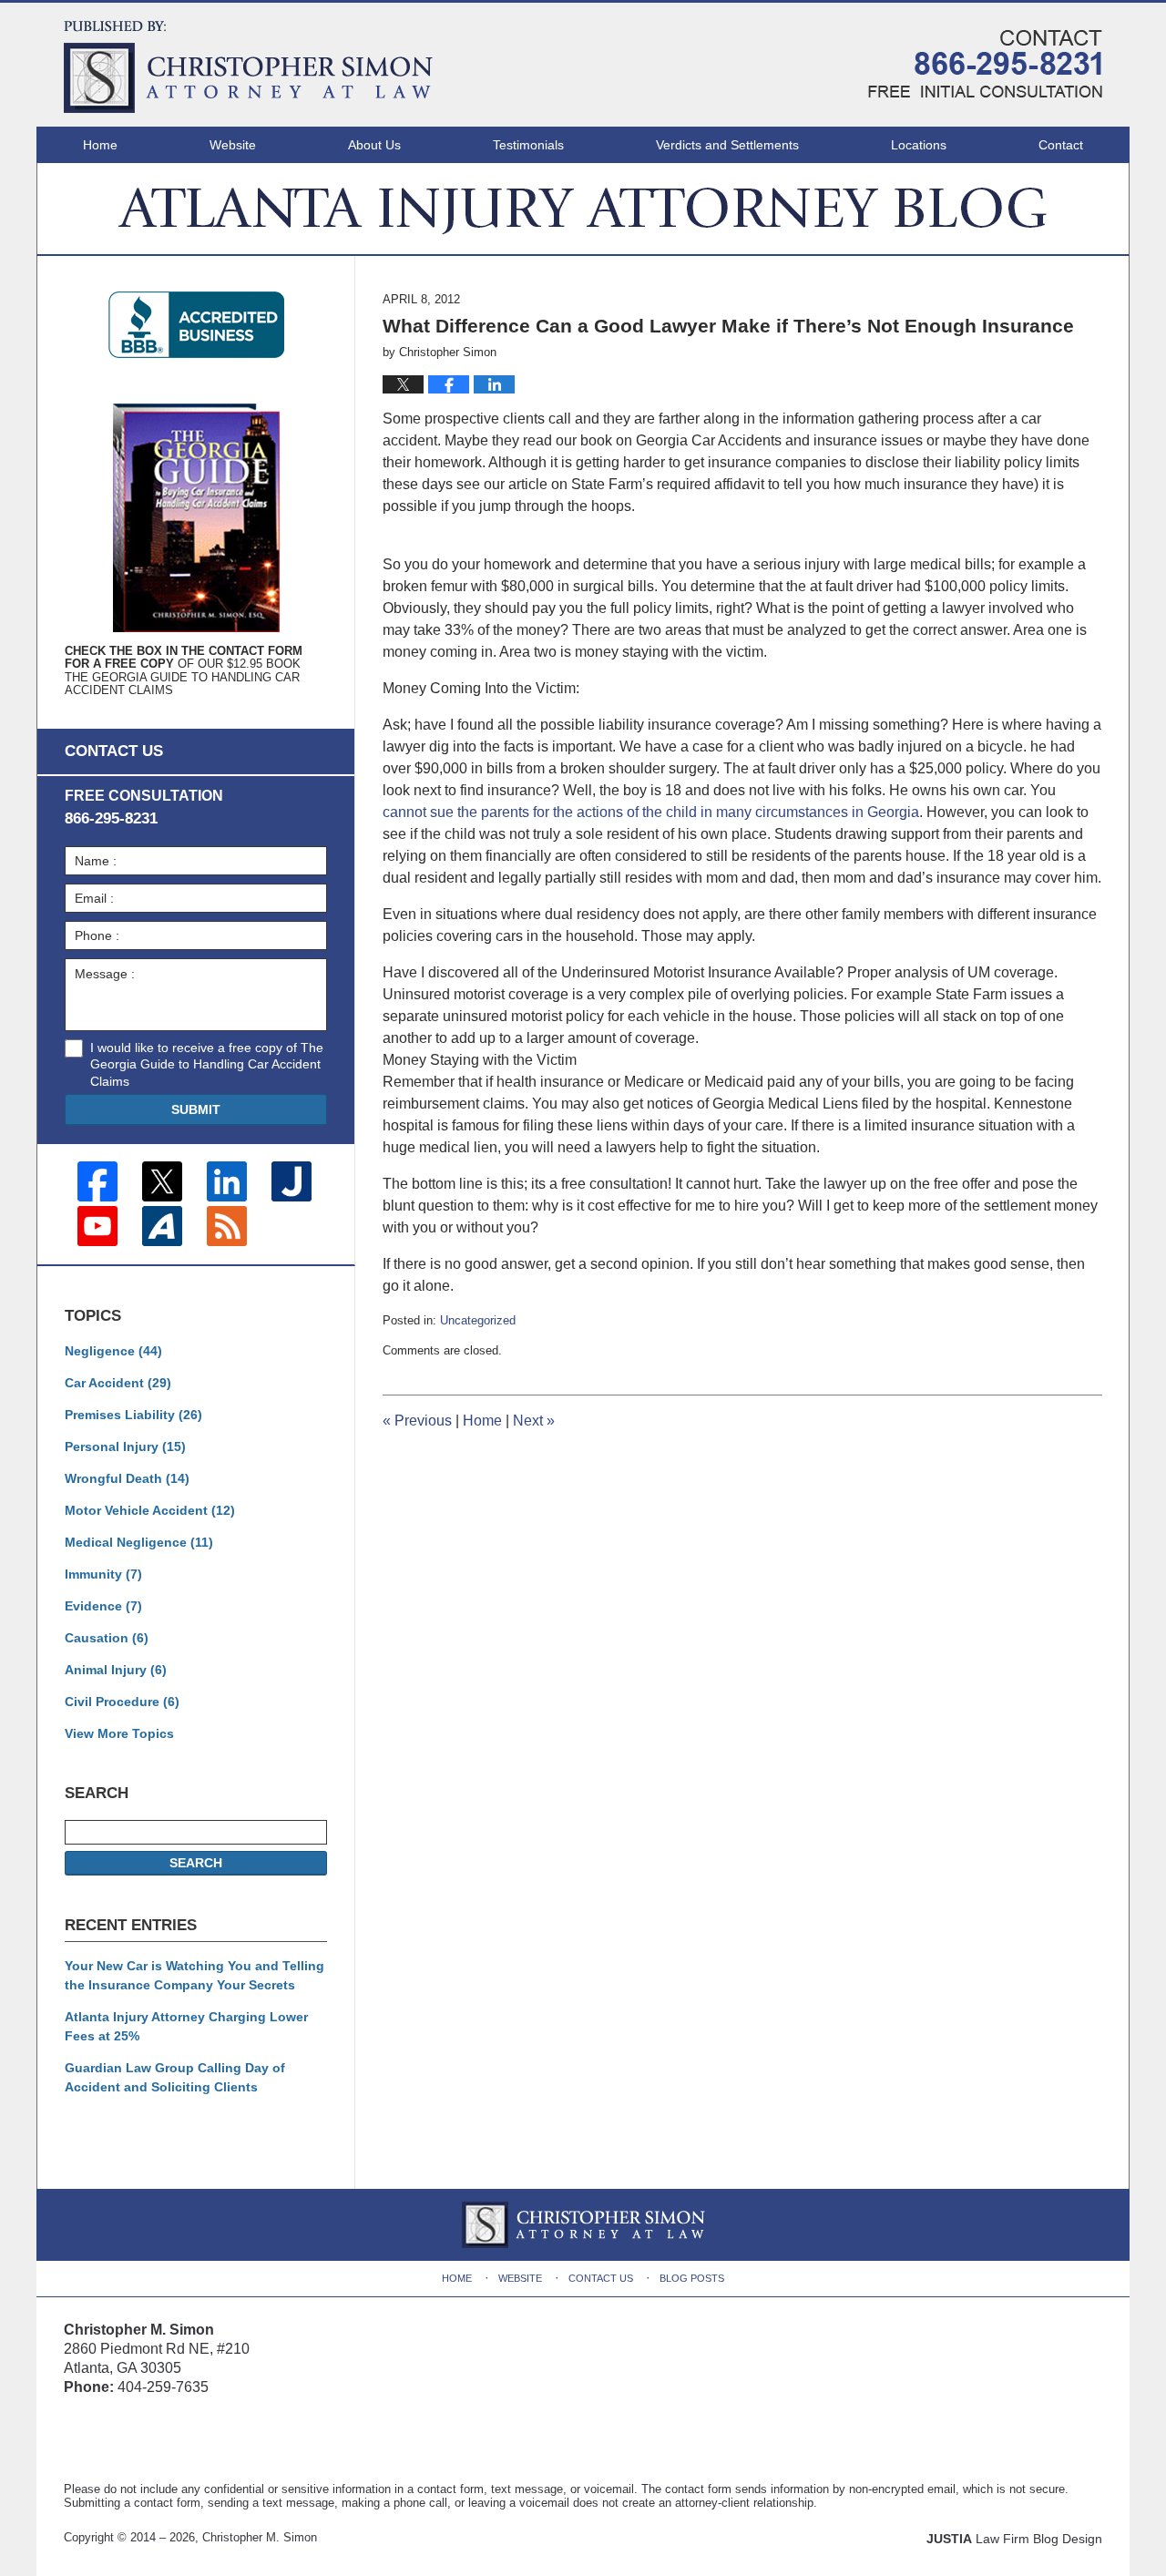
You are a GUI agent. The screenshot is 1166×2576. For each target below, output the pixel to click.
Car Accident (118, 1383)
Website (233, 145)
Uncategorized (478, 1320)
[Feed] (227, 1226)
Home (100, 145)
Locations (919, 145)
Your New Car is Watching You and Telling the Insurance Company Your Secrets (194, 1975)
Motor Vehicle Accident (150, 1510)
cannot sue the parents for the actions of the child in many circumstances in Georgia (651, 812)
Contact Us (601, 2278)
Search (196, 1863)
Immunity (103, 1574)
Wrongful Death (127, 1478)
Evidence (103, 1606)
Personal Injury (125, 1446)
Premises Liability (133, 1415)
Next (534, 1421)
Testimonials (528, 145)
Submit (196, 1109)
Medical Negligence (139, 1542)
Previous (417, 1421)
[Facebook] (97, 1181)
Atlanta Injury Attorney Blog (248, 67)
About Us (374, 145)
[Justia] (291, 1181)
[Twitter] (162, 1181)
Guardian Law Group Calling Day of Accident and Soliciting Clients (175, 2077)
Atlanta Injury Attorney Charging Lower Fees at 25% (186, 2026)
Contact (1061, 145)
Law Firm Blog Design (1014, 2539)
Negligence (113, 1351)
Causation (107, 1638)
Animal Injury (116, 1670)
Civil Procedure (122, 1702)
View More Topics (119, 1733)
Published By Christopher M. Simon (985, 64)
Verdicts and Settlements (727, 145)
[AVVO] (162, 1226)
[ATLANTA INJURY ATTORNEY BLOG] (583, 209)
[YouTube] (97, 1226)
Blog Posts (692, 2278)
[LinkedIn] (227, 1181)
